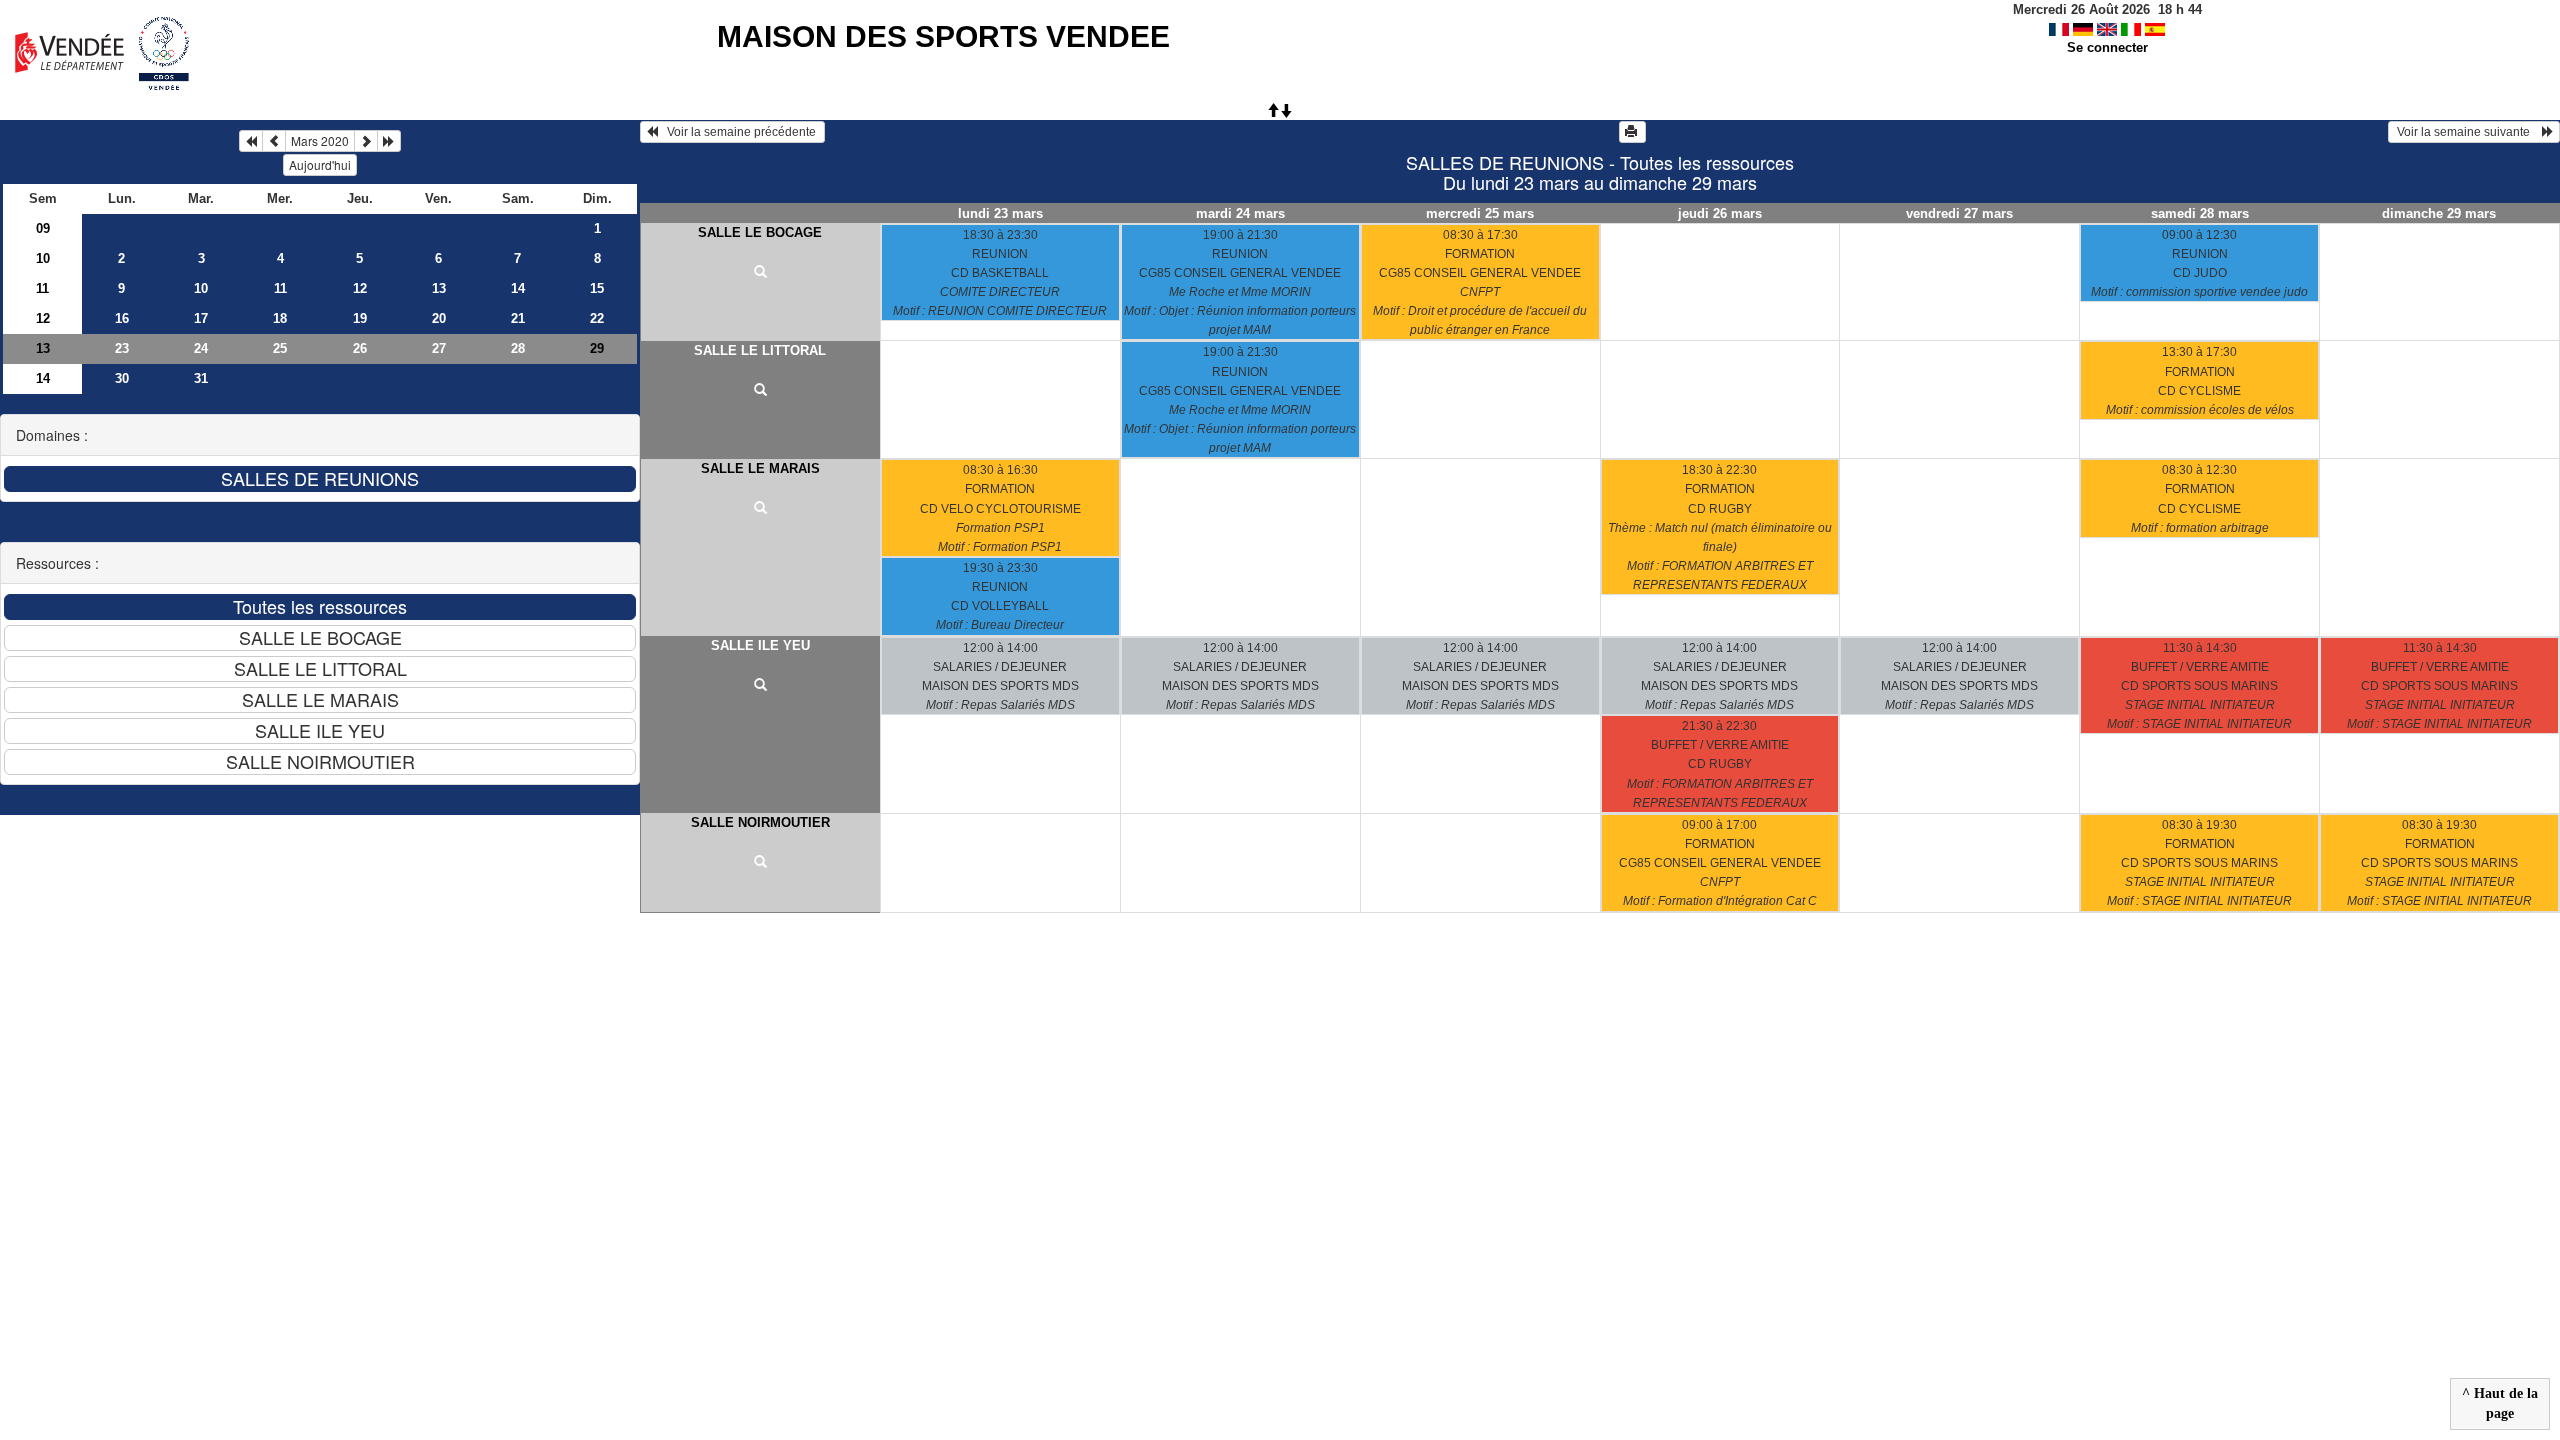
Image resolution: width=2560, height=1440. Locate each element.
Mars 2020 (320, 140)
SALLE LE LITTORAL (760, 350)
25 (280, 348)
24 (201, 348)
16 (122, 318)
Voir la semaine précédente (738, 132)
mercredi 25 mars (1480, 213)
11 (42, 288)
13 (439, 288)
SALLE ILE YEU (760, 645)
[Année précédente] (251, 141)
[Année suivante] (389, 141)
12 (360, 288)
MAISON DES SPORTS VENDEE (943, 36)
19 (360, 318)
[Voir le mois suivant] (366, 141)
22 (597, 318)
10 (43, 258)
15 (597, 288)
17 (201, 318)
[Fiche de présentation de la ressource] (760, 273)
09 (43, 228)
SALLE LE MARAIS (760, 468)
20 (439, 318)
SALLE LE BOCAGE (760, 232)
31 (201, 378)
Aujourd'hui (320, 164)
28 (518, 348)
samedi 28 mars (2200, 213)
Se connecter (2107, 47)
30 (122, 378)
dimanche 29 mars (2439, 213)
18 (280, 318)
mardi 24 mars (1240, 213)
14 (518, 288)
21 (518, 318)
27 (439, 348)
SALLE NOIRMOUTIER (760, 822)
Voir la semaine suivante (2468, 132)
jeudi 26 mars (1720, 213)
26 (360, 348)
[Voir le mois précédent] (274, 141)
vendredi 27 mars (1959, 213)
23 (122, 348)
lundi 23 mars (1000, 213)
